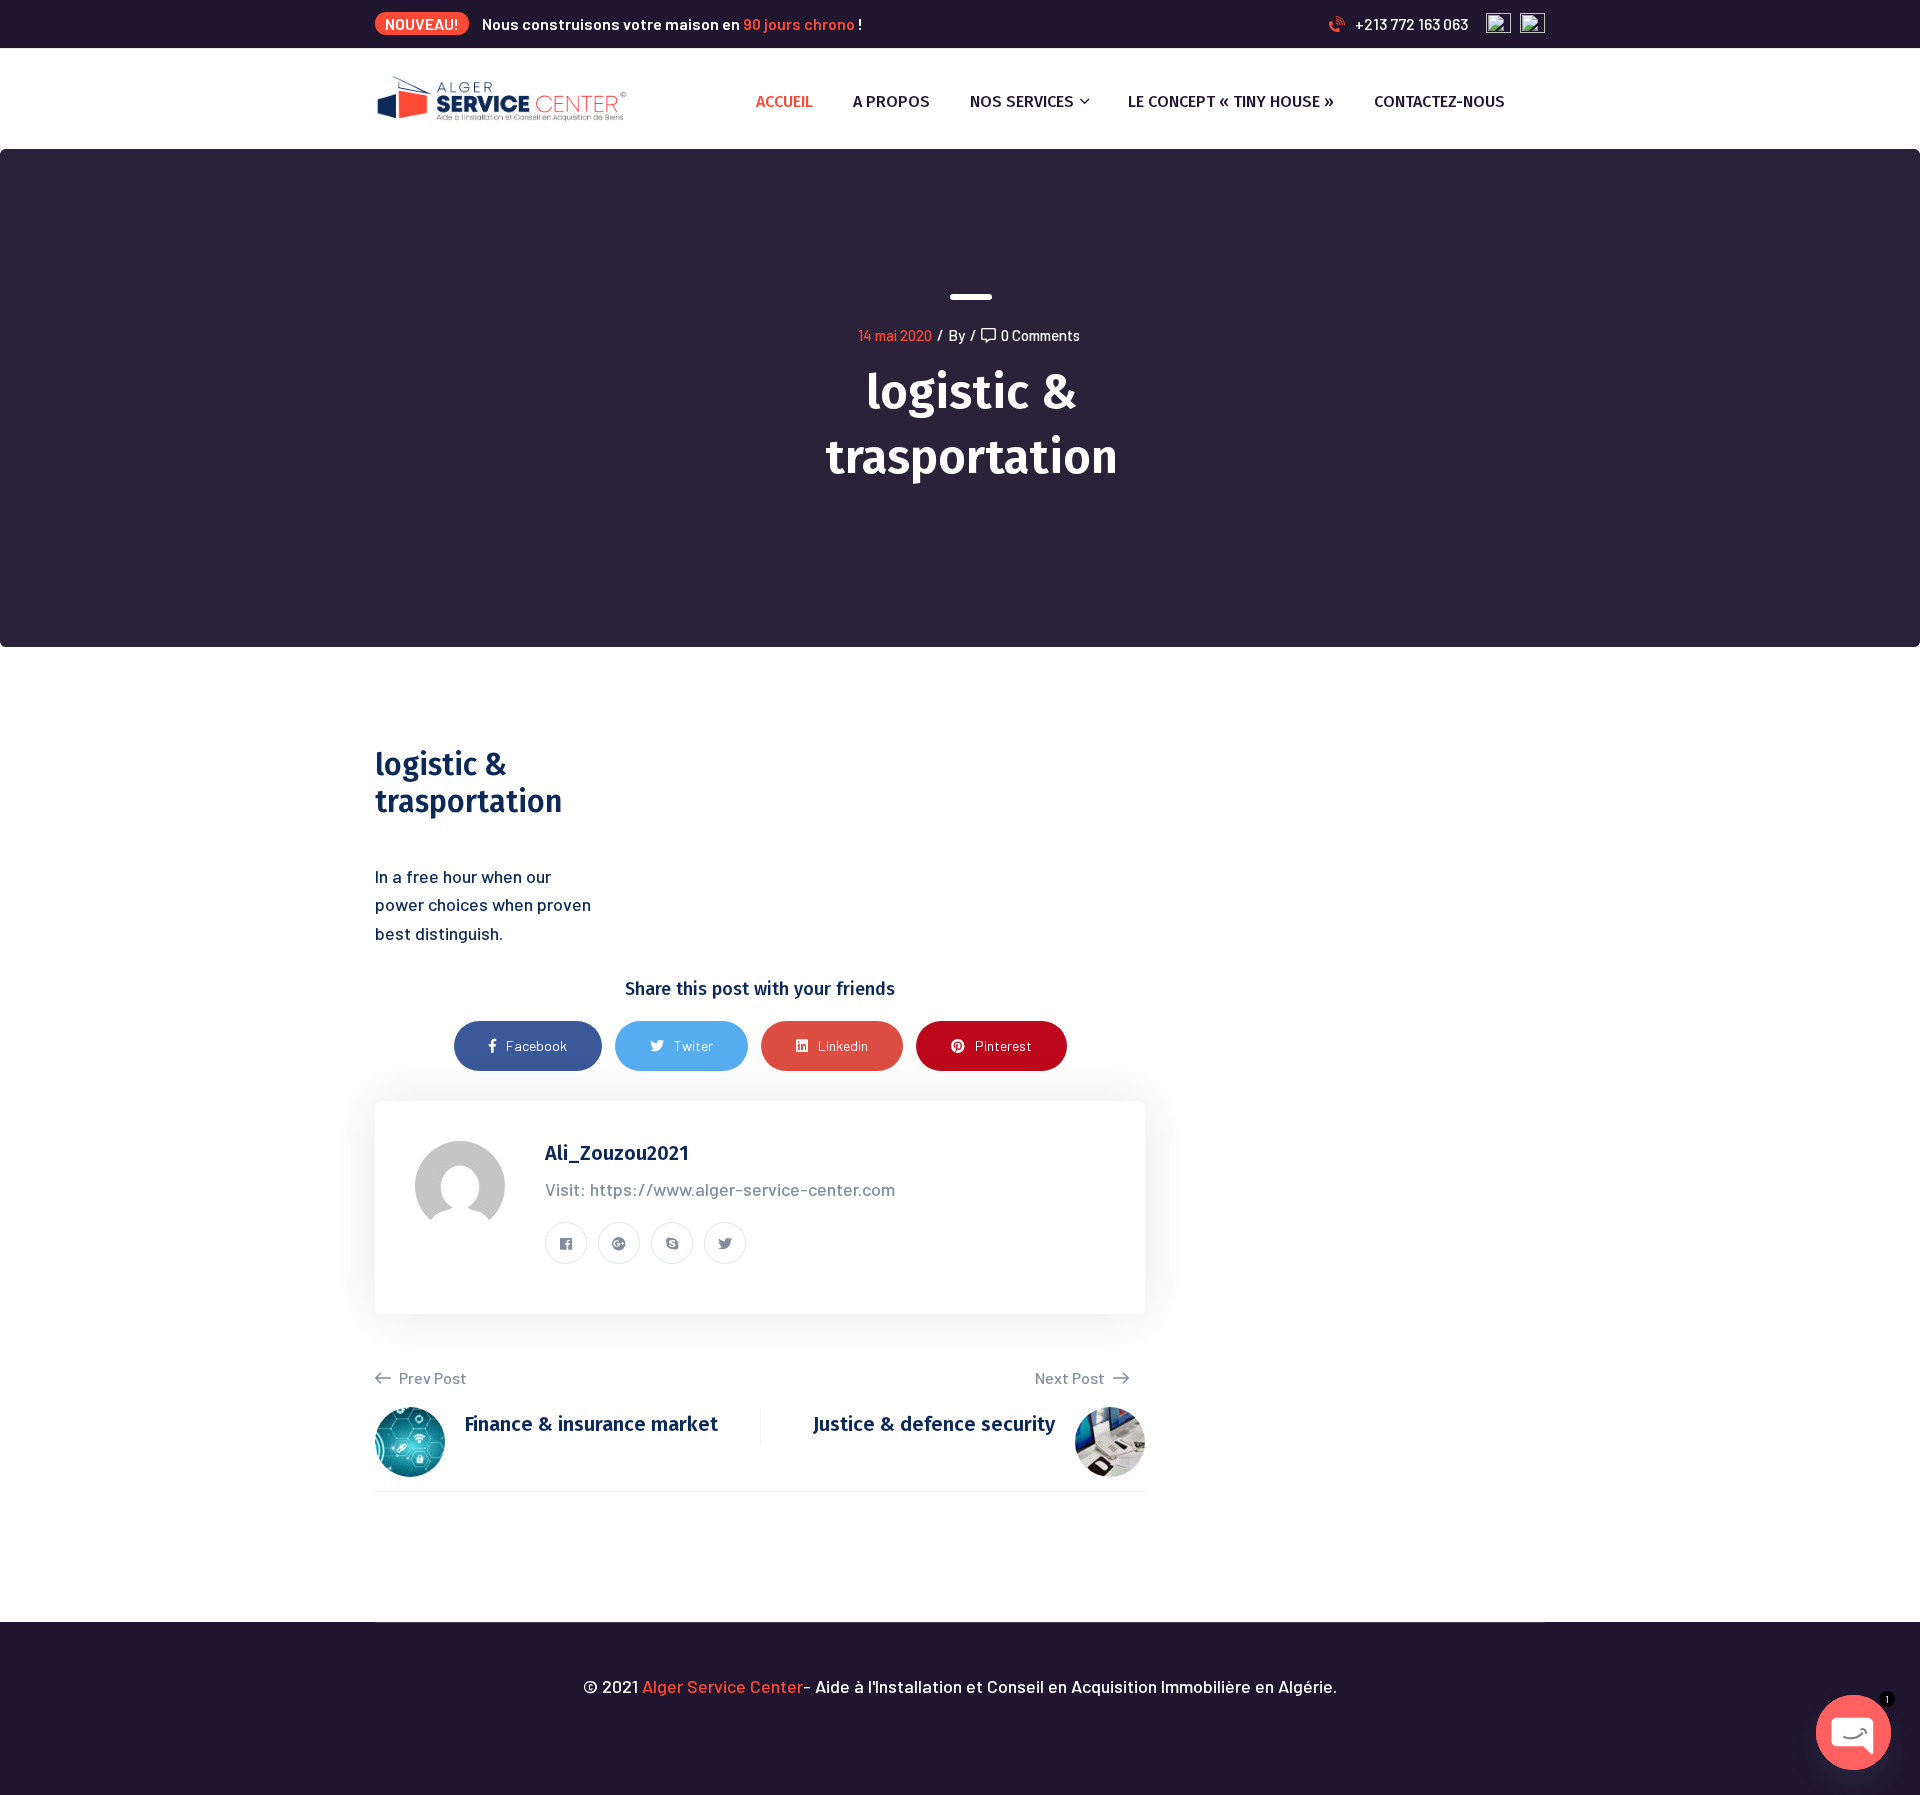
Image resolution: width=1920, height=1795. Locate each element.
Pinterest (1003, 1045)
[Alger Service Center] (502, 96)
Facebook (536, 1045)
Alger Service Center (722, 1686)
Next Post (1071, 1377)
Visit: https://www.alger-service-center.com (720, 1189)
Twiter (693, 1045)
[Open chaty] (1853, 1732)
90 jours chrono (799, 23)
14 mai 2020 (895, 335)
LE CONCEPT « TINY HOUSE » (1231, 101)
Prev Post (431, 1377)
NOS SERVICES (1022, 101)
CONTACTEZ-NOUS (1439, 101)
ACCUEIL (784, 101)
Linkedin (843, 1045)
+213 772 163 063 (1411, 23)
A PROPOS (891, 101)
